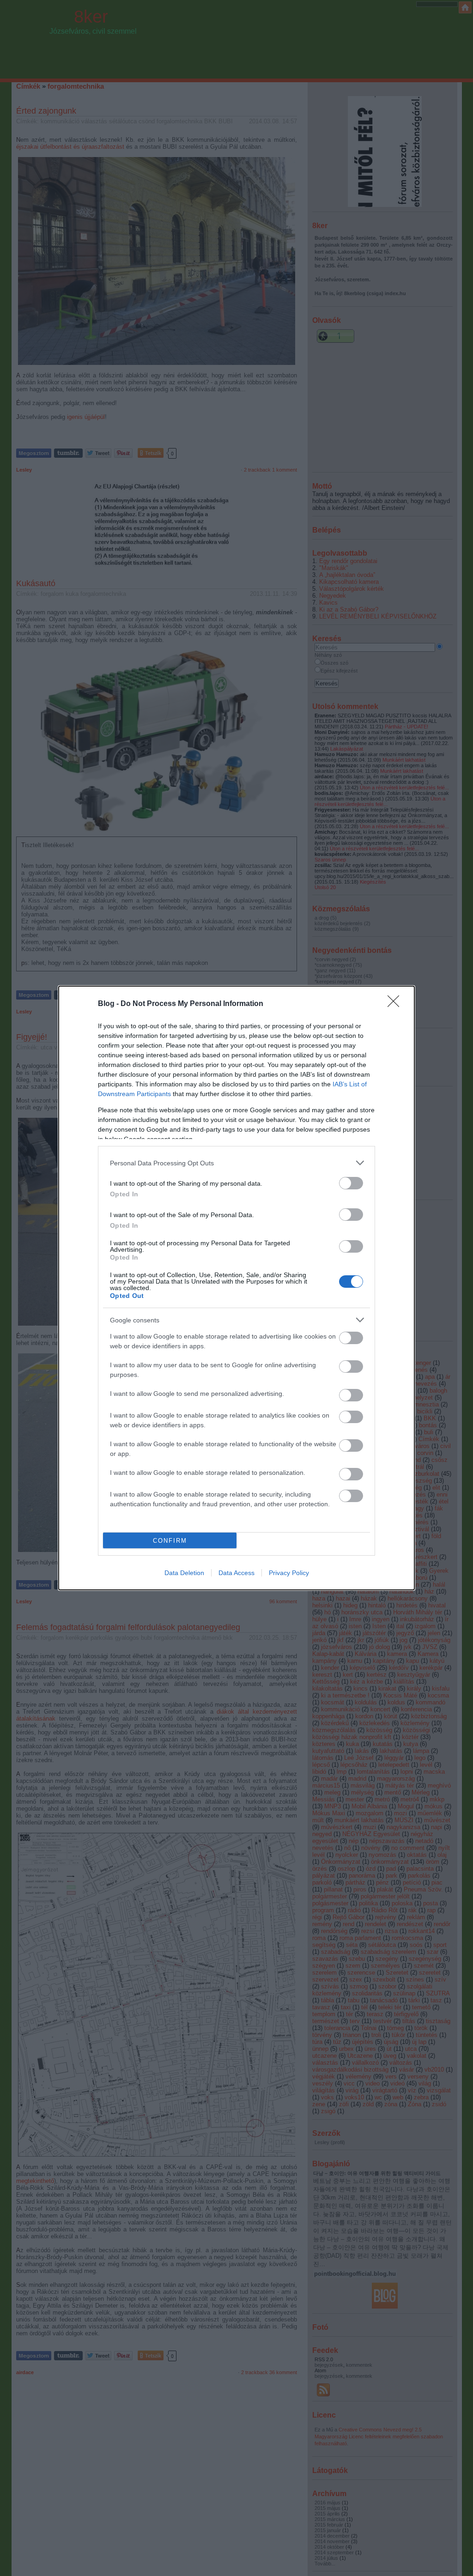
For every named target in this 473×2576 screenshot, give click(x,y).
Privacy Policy (289, 1573)
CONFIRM (170, 1541)
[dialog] (236, 1288)
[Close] (396, 1004)
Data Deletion (184, 1573)
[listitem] (236, 1163)
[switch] (351, 1183)
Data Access (236, 1573)
